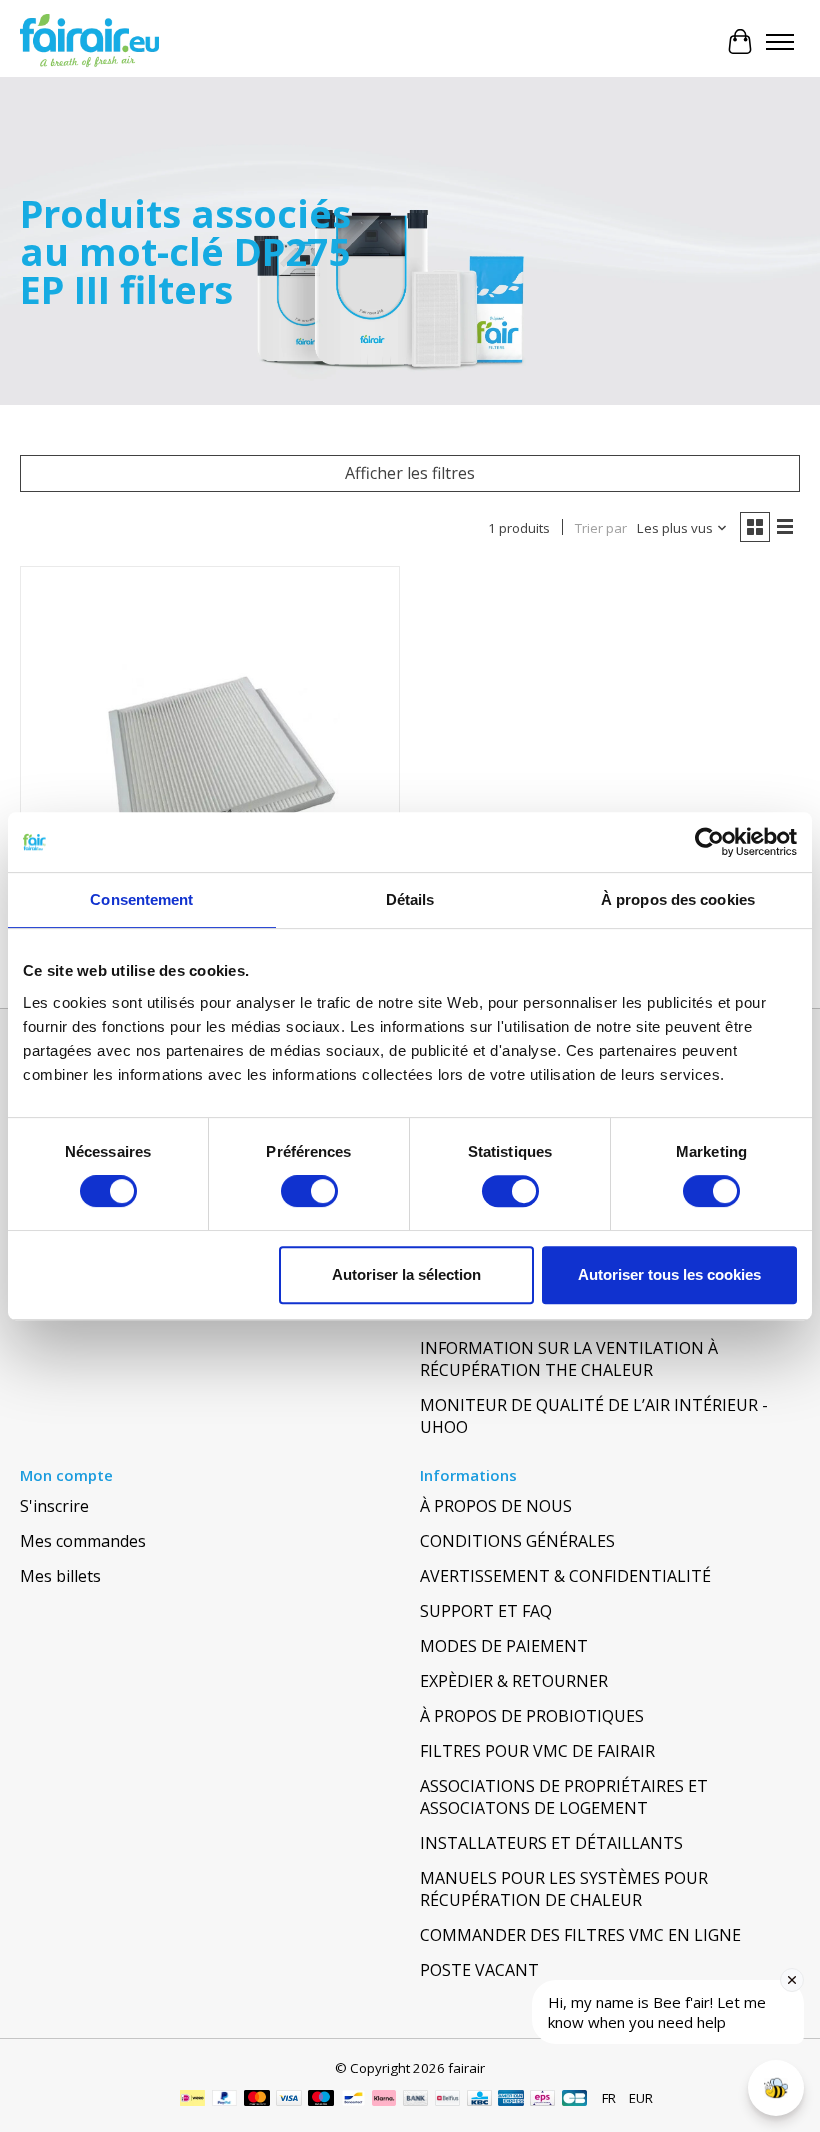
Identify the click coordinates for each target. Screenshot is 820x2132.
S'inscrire (54, 1506)
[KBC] (479, 2100)
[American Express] (511, 2100)
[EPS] (542, 2100)
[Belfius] (447, 2100)
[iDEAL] (192, 2100)
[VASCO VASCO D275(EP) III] (210, 756)
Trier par (601, 528)
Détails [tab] (410, 899)
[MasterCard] (257, 2100)
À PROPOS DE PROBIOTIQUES (532, 1716)
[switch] (309, 1191)
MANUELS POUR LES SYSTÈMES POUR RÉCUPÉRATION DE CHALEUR (564, 1889)
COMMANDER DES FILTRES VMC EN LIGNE (580, 1935)
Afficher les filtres (410, 473)
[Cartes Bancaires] (574, 2100)
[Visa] (289, 2100)
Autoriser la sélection (406, 1274)
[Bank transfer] (416, 2100)
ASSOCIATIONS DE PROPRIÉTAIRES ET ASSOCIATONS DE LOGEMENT (564, 1797)
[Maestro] (321, 2100)
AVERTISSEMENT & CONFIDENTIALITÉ (565, 1576)
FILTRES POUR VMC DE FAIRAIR (537, 1751)
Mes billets (60, 1576)
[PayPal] (225, 2100)
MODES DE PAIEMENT (504, 1646)
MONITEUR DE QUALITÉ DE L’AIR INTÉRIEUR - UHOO (594, 1416)
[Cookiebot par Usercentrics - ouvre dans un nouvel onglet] (709, 842)
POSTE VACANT (479, 1970)
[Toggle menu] (780, 42)
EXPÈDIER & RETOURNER (514, 1681)
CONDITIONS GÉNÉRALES (517, 1541)
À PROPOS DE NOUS (496, 1506)
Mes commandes (83, 1541)
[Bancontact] (353, 2100)
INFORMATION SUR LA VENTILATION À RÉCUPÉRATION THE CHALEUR (569, 1359)
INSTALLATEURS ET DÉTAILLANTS (551, 1843)
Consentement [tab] (141, 899)
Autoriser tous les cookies (669, 1274)
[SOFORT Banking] (384, 2100)
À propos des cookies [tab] (678, 899)
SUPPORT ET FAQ (486, 1611)
